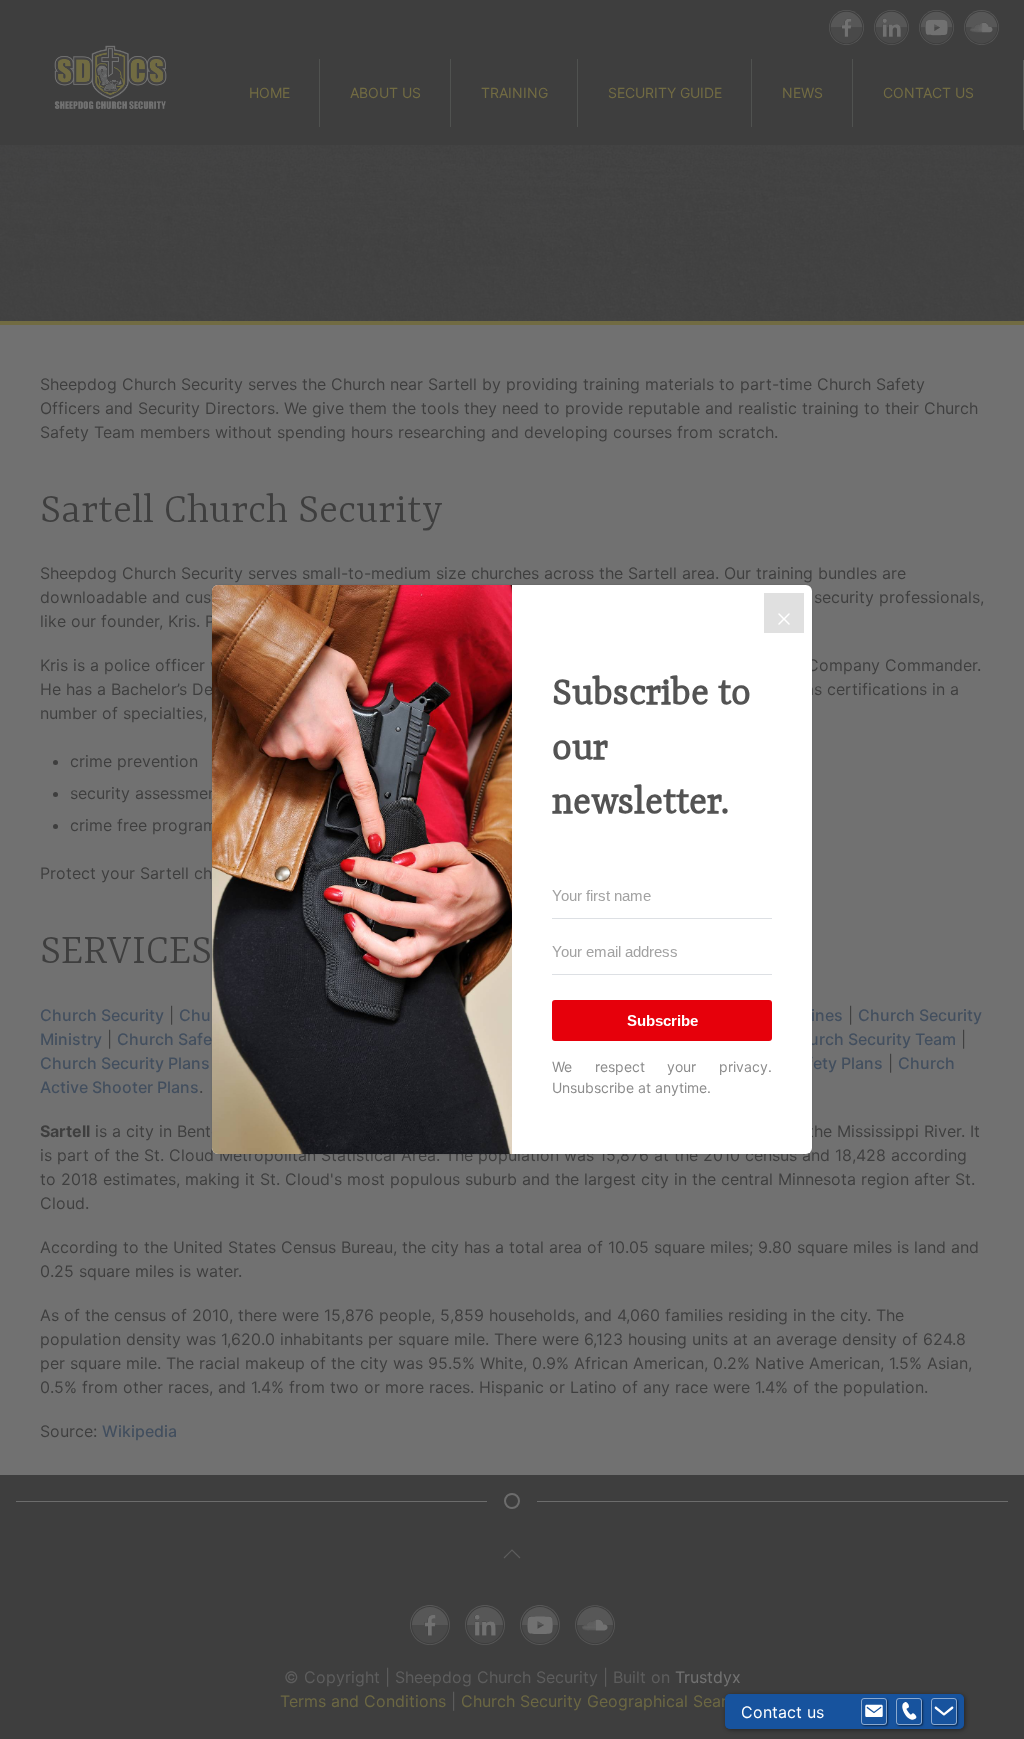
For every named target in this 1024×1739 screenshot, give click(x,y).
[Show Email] (874, 1712)
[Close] (784, 613)
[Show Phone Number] (909, 1712)
